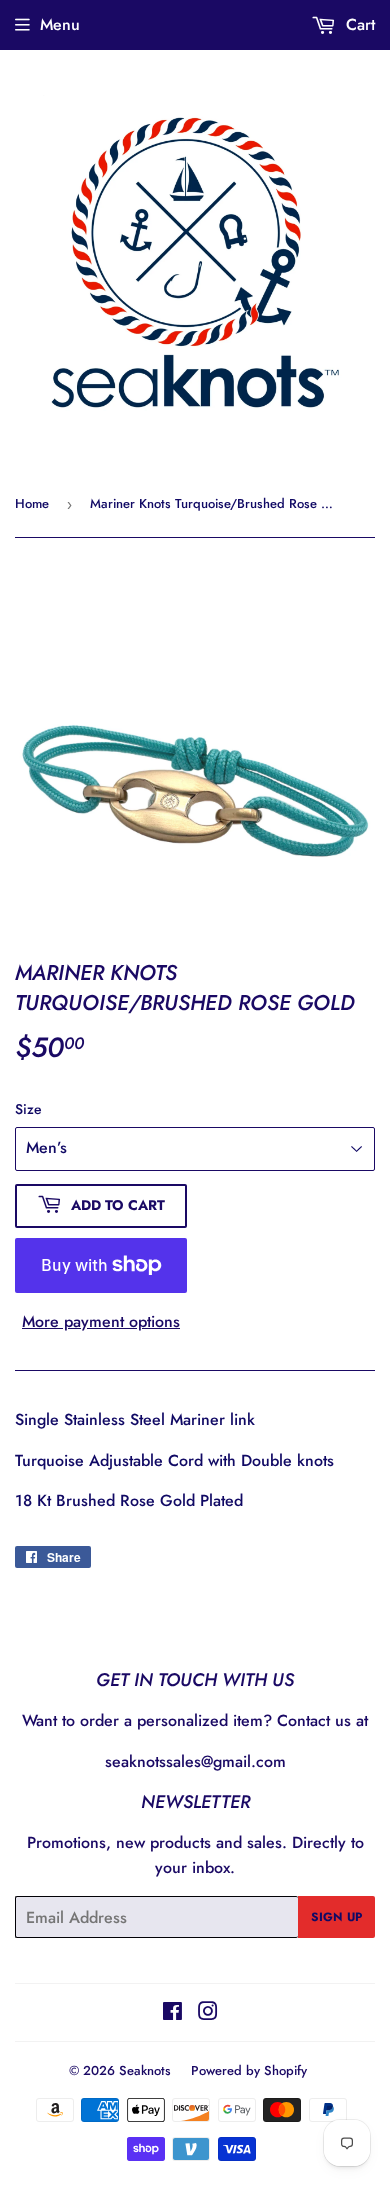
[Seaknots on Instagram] (208, 2013)
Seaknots (145, 2070)
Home (32, 503)
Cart (358, 24)
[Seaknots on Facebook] (172, 2013)
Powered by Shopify (249, 2070)
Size (28, 1109)
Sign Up (336, 1917)
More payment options (101, 1321)
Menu (60, 24)
